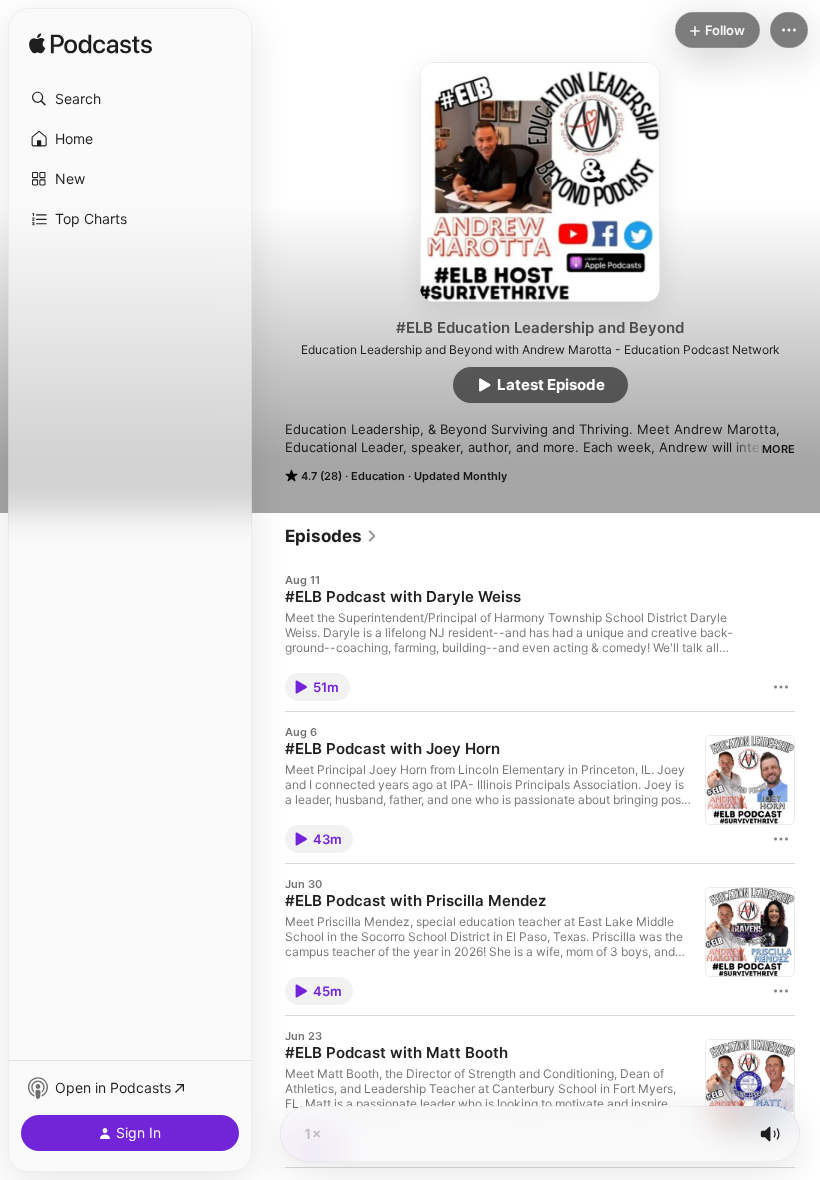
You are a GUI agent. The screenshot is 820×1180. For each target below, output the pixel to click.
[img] (90, 45)
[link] (331, 536)
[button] (130, 99)
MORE (778, 449)
